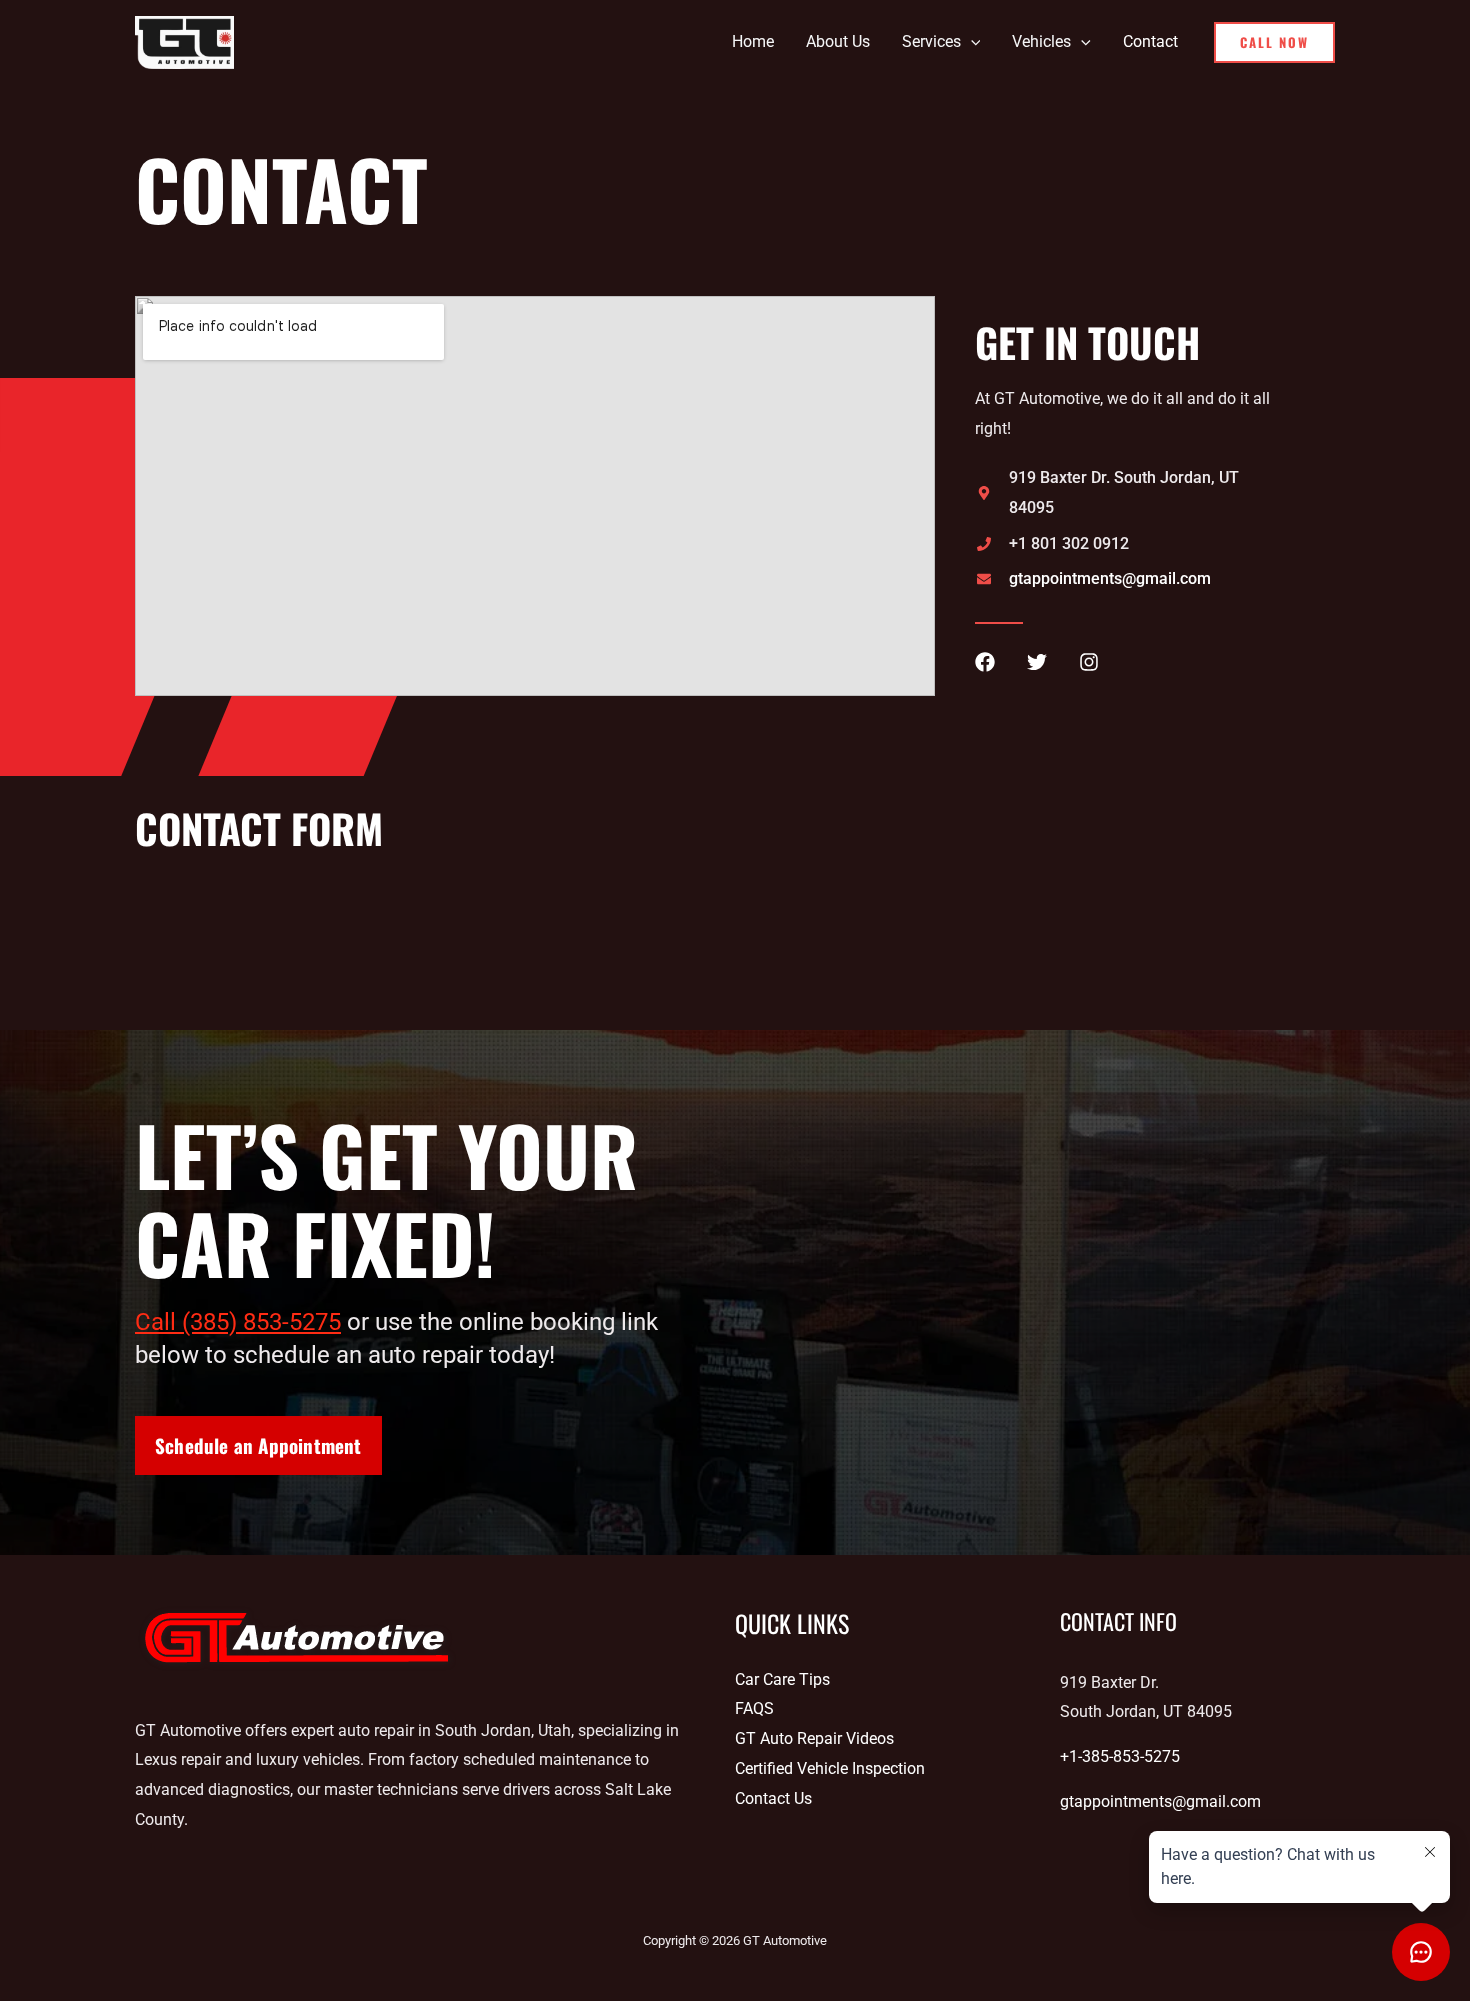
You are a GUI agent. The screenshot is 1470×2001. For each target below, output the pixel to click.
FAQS (754, 1708)
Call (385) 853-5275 (238, 1322)
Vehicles (1041, 41)
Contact (1150, 41)
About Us (838, 41)
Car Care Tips (782, 1679)
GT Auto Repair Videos (814, 1738)
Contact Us (773, 1798)
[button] (971, 42)
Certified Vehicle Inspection (830, 1768)
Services (931, 41)
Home (753, 41)
